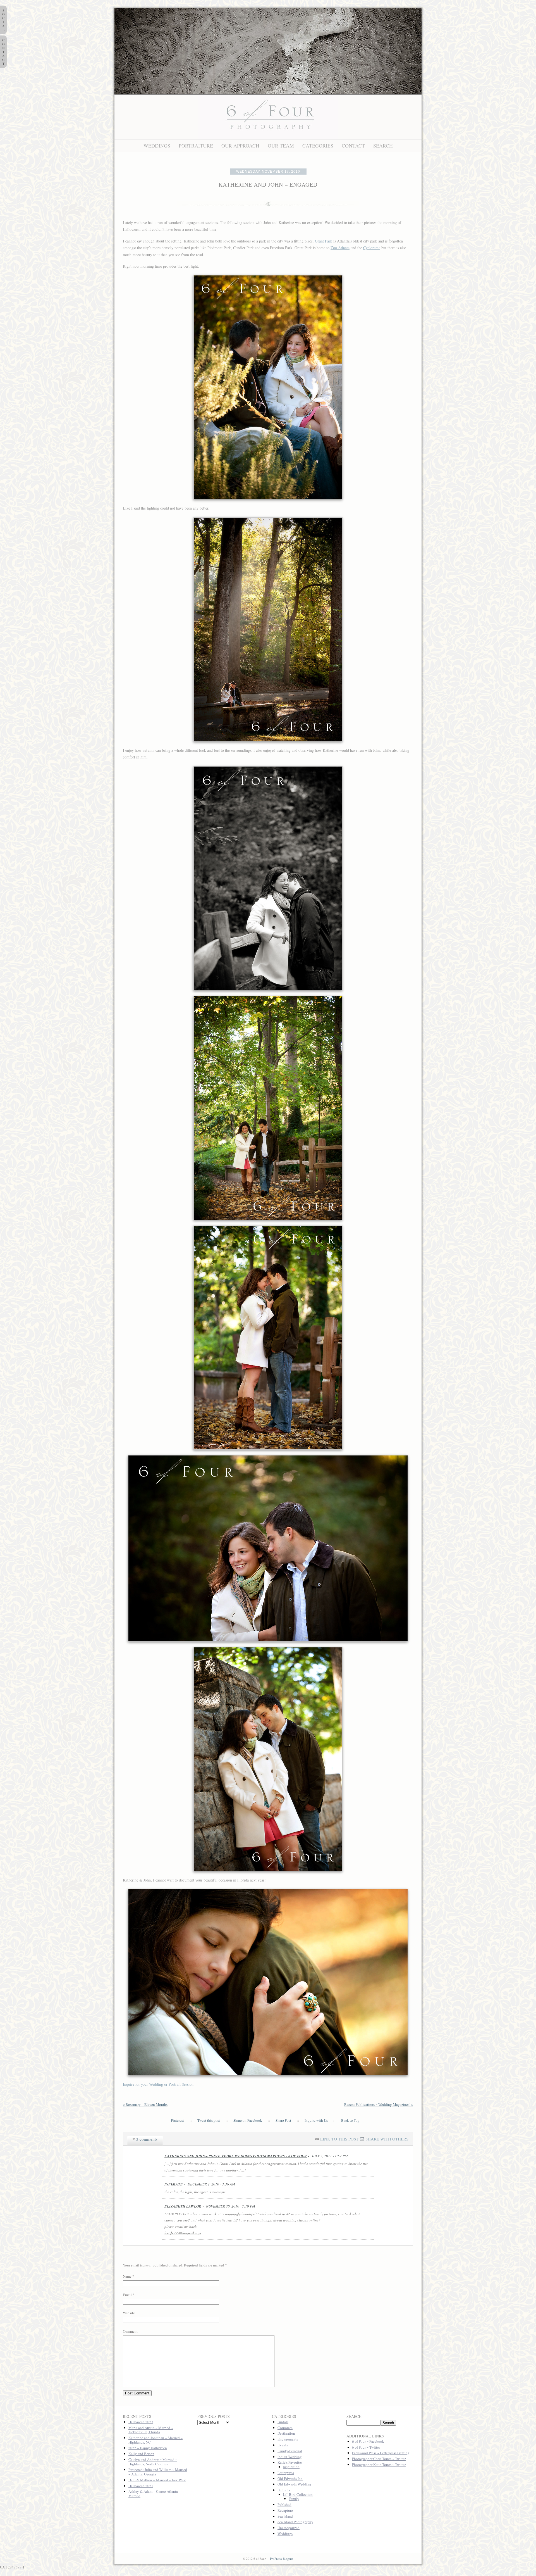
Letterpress (286, 2473)
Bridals (283, 2422)
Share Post (283, 2121)
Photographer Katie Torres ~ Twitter (379, 2465)
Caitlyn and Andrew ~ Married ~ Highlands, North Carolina (153, 2462)
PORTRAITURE (196, 146)
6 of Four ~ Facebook (368, 2441)
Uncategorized (289, 2528)
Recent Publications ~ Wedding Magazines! (379, 2104)
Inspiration (291, 2467)
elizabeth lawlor (183, 2206)
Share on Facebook (248, 2121)
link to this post (339, 2139)
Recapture (285, 2510)
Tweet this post (209, 2121)
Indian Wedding (290, 2457)
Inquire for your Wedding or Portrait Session (158, 2084)
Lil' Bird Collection (298, 2494)
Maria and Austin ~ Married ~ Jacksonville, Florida (151, 2430)
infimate (174, 2184)
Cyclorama (372, 248)
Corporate (285, 2428)
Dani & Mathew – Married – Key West (157, 2480)
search (383, 146)
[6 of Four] (268, 138)
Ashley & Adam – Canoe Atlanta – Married (155, 2494)
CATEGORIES (318, 146)
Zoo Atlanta (340, 248)
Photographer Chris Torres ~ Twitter (379, 2459)
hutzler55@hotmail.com (183, 2233)
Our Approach (240, 146)
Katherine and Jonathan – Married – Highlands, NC (155, 2440)
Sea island (285, 2516)
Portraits (284, 2490)
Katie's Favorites (290, 2462)
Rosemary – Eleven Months (145, 2104)
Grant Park (324, 241)
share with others (387, 2139)
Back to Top (350, 2121)
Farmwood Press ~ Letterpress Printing (381, 2453)
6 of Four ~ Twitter (366, 2447)
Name (127, 2276)
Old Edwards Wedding (294, 2484)
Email (127, 2295)
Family (294, 2499)
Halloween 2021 (141, 2486)
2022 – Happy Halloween (148, 2448)
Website (129, 2313)
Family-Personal (290, 2451)
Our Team (281, 146)
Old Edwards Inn (290, 2479)
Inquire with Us (316, 2121)
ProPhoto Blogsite (282, 2559)
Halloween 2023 (141, 2422)
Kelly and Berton (141, 2454)
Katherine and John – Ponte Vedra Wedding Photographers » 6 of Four (236, 2156)
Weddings (285, 2534)
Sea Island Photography (295, 2522)
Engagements (288, 2439)
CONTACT (353, 146)
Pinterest (177, 2121)
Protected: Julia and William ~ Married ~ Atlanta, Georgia (158, 2472)
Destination (286, 2433)
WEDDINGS (157, 146)
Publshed (284, 2504)
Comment (130, 2331)
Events (283, 2445)
